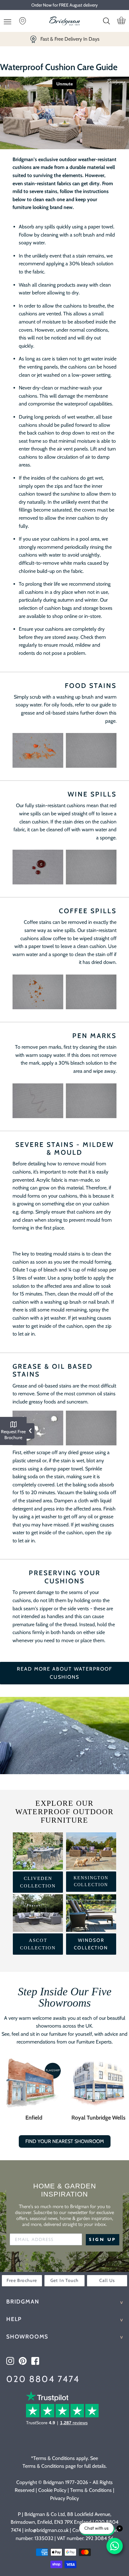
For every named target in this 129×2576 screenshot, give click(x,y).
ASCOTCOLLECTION (38, 1944)
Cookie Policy (52, 2490)
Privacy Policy (64, 2498)
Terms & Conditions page (49, 2466)
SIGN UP (103, 2240)
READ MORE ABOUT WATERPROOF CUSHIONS (64, 1673)
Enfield (34, 2118)
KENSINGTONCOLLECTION (91, 1881)
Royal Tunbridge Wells (98, 2118)
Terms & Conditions (91, 2490)
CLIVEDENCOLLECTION (38, 1882)
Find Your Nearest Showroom (65, 2141)
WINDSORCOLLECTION (91, 1944)
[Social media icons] (10, 2361)
